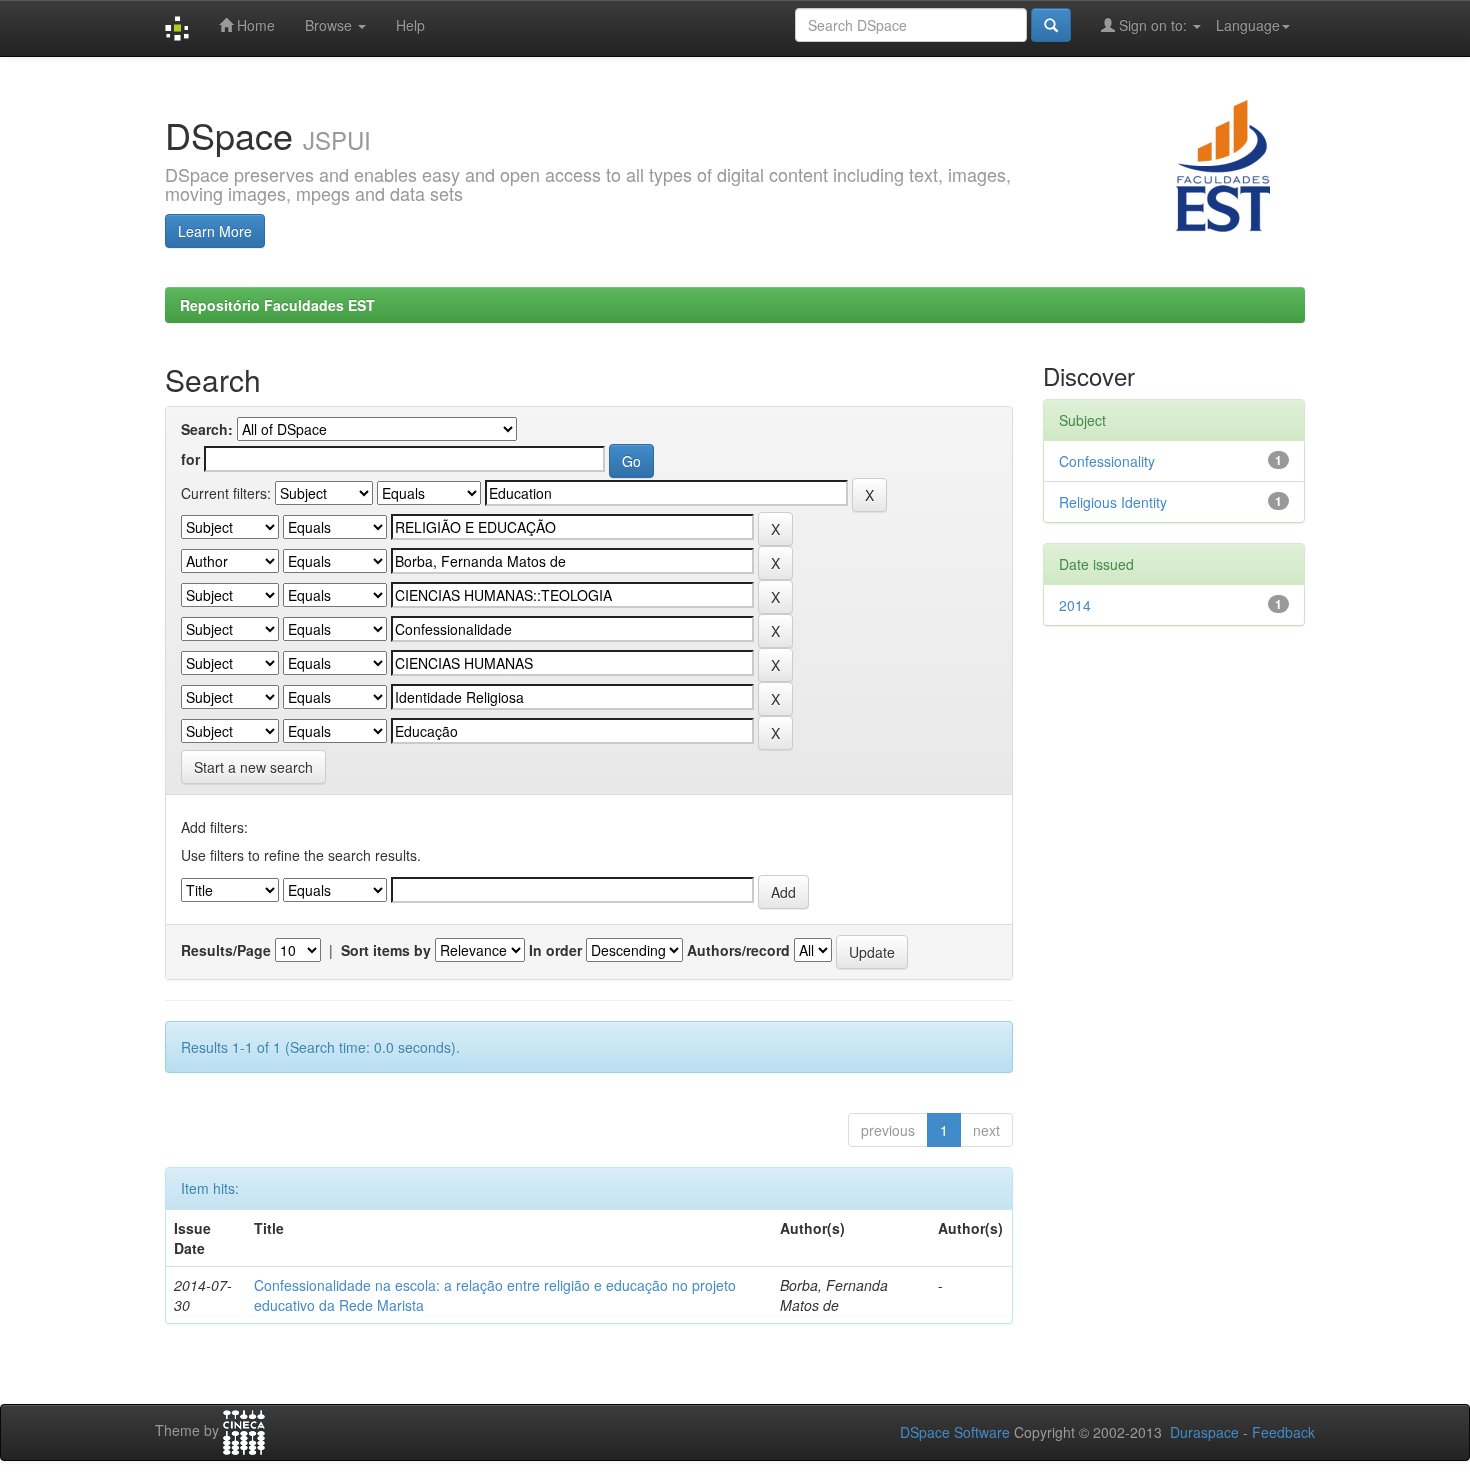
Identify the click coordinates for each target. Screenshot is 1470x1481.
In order (555, 950)
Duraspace (1204, 1432)
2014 (1075, 605)
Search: (207, 429)
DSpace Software (955, 1432)
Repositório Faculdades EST (277, 305)
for (190, 459)
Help (410, 25)
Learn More (215, 231)
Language (1248, 25)
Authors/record (738, 950)
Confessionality (1107, 461)
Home (254, 25)
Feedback (1283, 1432)
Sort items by (386, 950)
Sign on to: (1153, 25)
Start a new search (253, 767)
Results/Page (226, 950)
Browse (330, 25)
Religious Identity (1113, 502)
